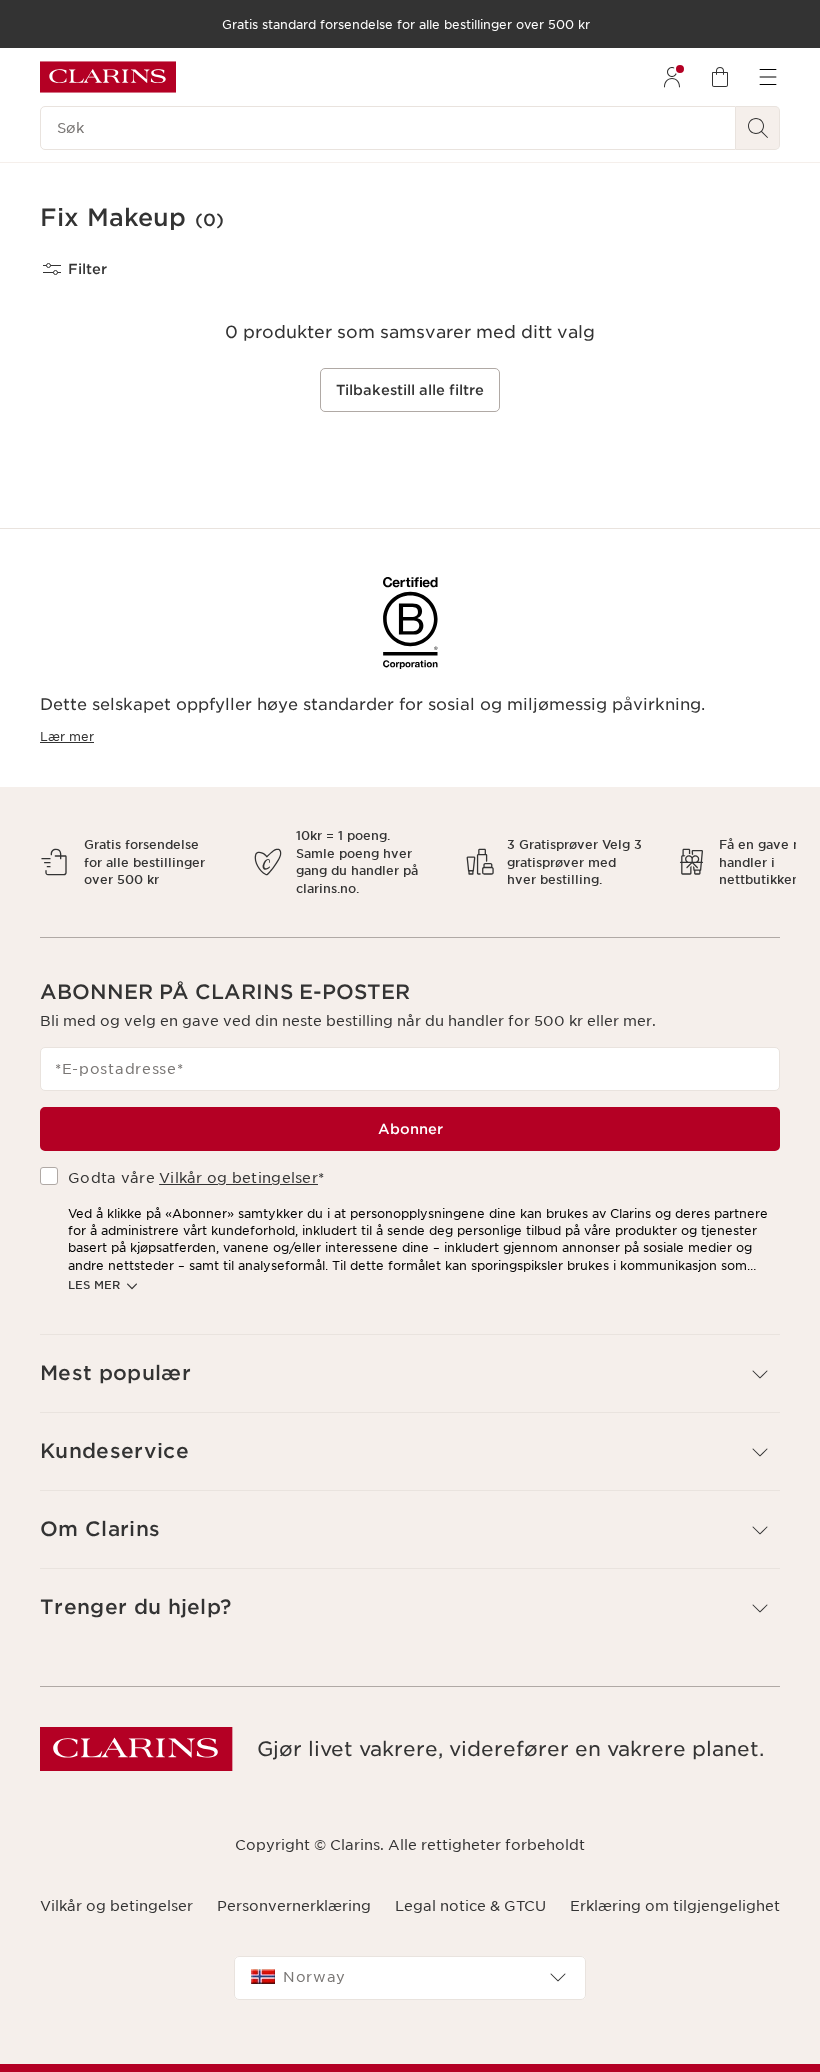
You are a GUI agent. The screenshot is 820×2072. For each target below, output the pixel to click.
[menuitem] (672, 77)
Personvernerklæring (294, 1888)
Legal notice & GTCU (470, 1888)
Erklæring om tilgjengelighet (675, 1888)
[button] (410, 1356)
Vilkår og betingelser (238, 1161)
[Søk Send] (758, 128)
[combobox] (410, 1960)
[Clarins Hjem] (108, 77)
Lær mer (67, 736)
